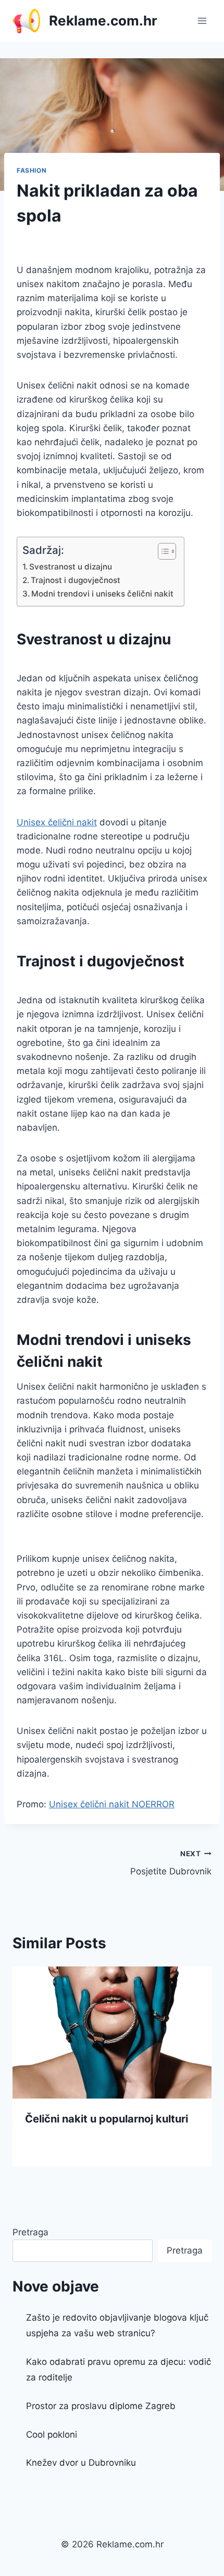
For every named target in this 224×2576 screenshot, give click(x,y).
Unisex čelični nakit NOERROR (112, 1804)
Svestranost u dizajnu (71, 567)
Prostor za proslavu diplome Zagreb (101, 2406)
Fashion (32, 170)
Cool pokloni (52, 2435)
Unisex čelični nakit (57, 822)
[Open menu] (202, 21)
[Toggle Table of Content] (162, 551)
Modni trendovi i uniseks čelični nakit (102, 594)
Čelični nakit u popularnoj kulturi (107, 2119)
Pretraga (30, 2232)
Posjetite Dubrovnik (171, 1863)
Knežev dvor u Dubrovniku (81, 2463)
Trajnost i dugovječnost (76, 580)
